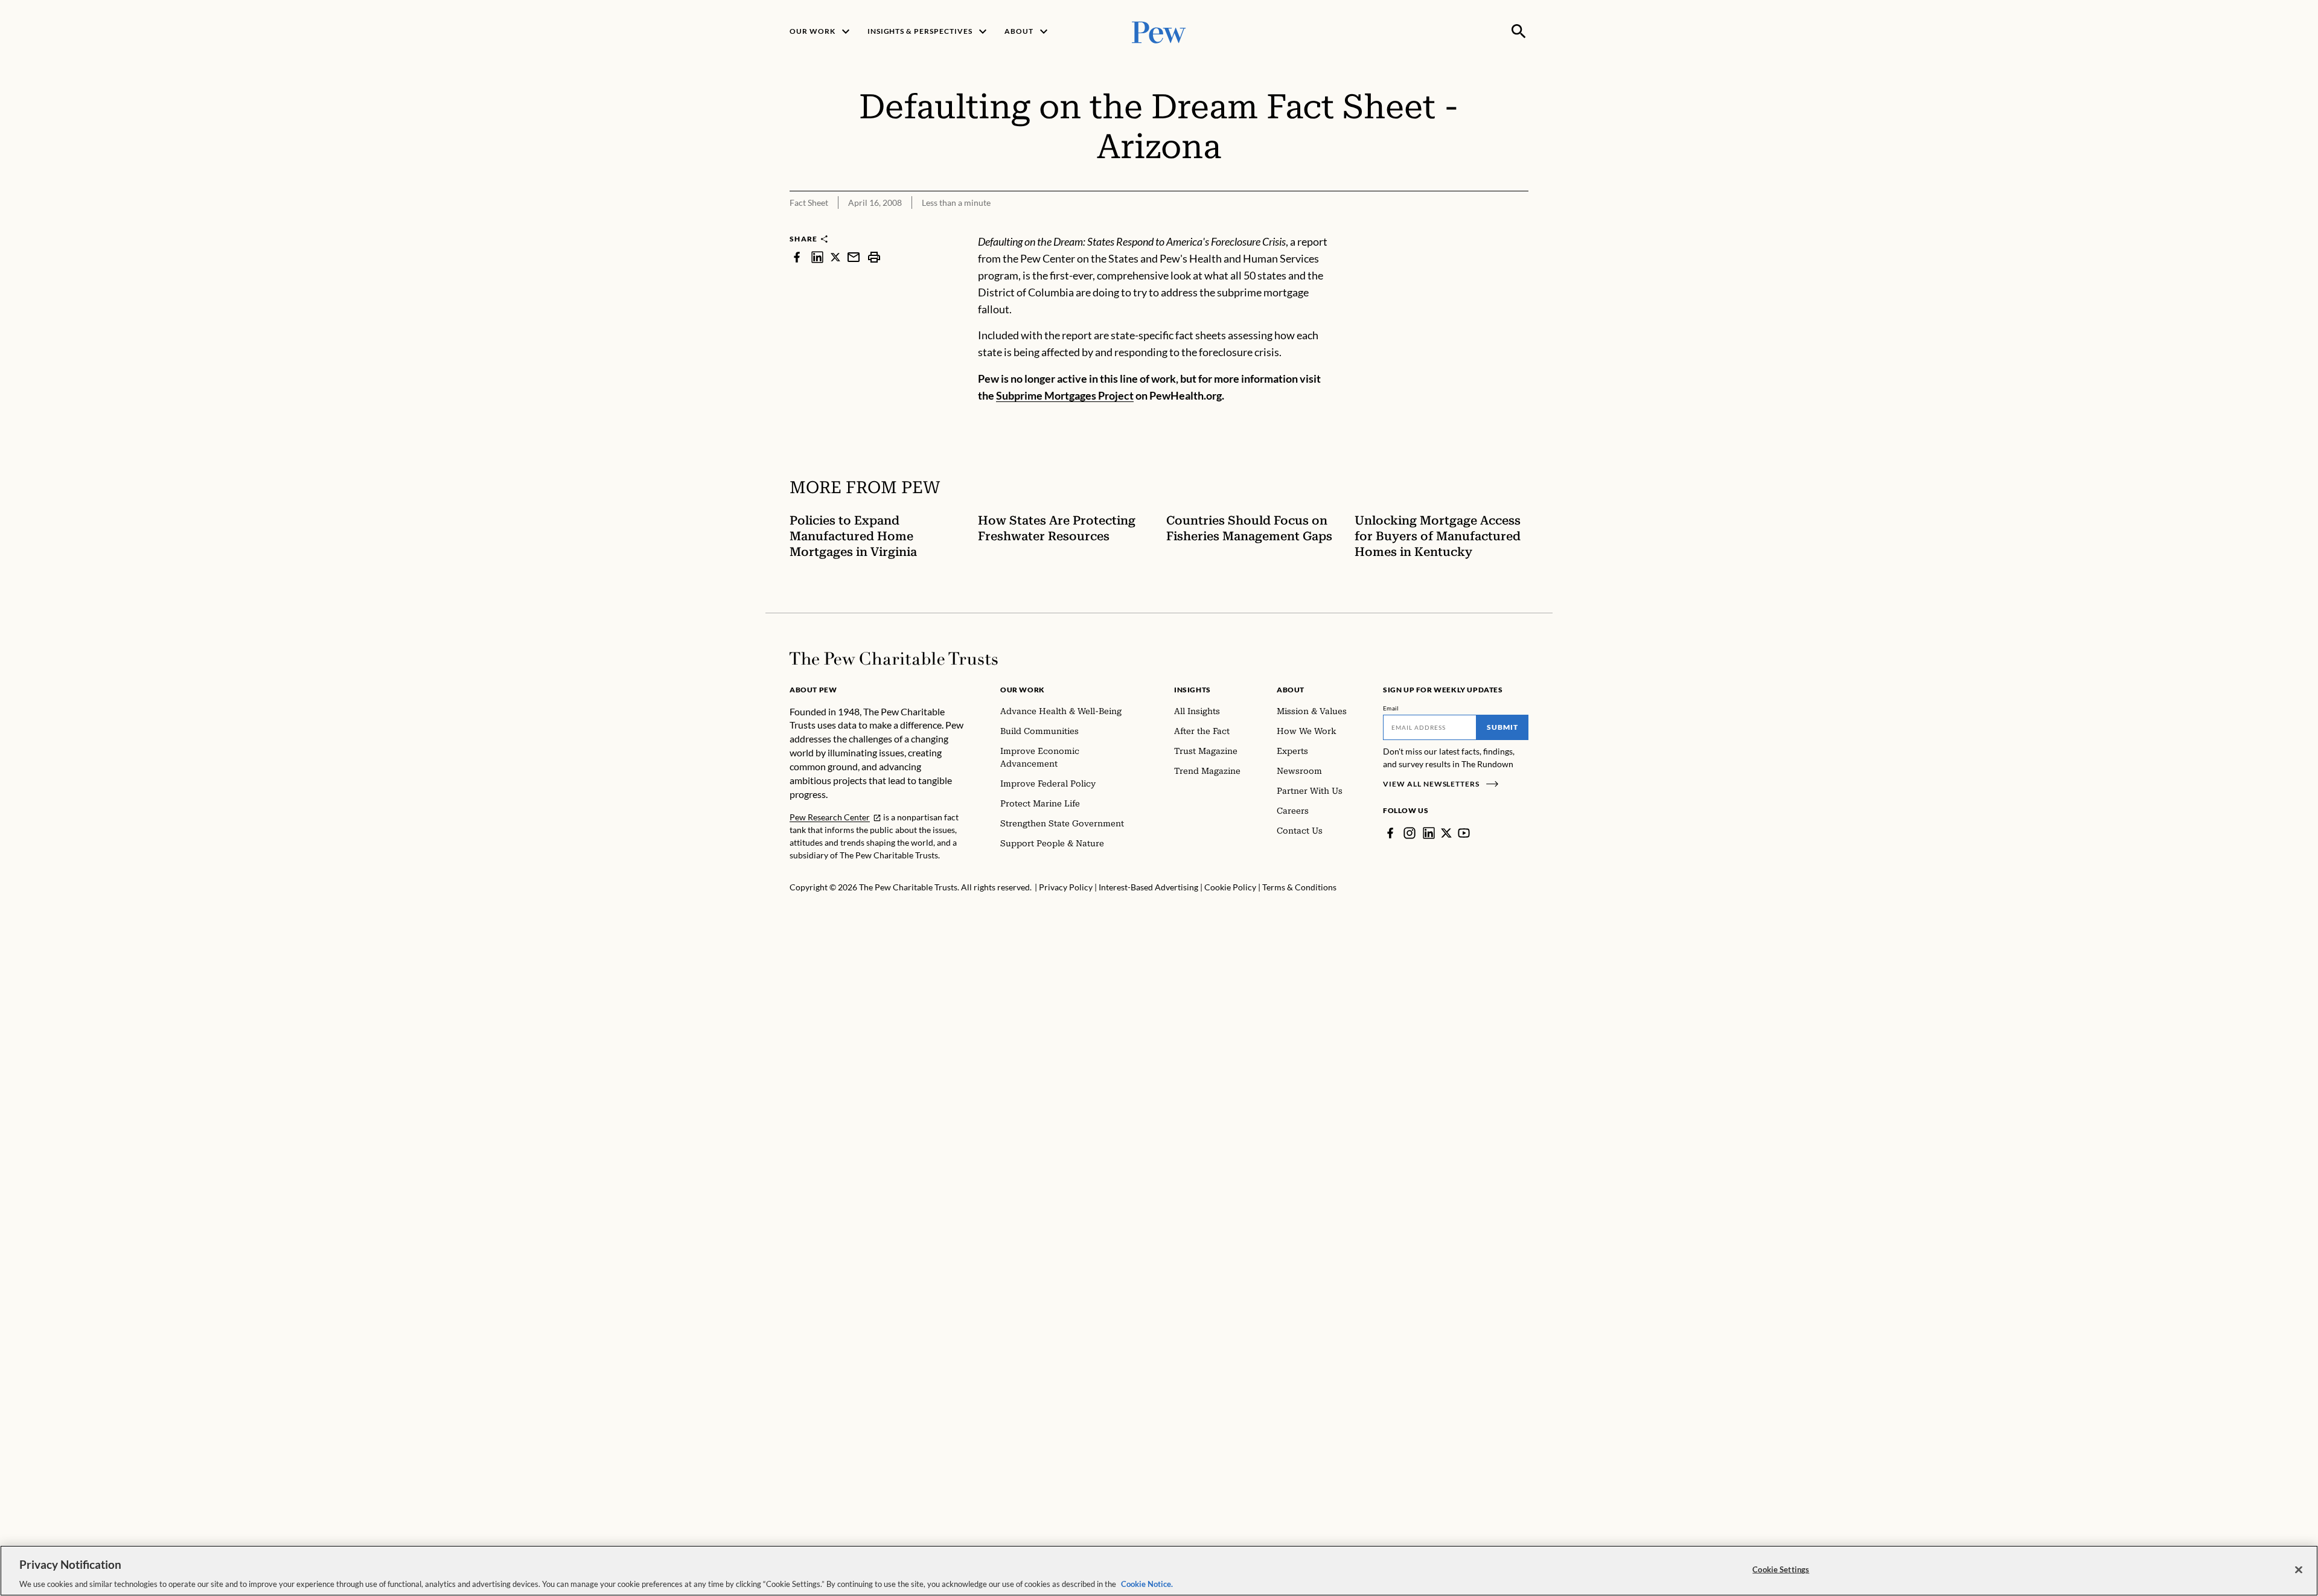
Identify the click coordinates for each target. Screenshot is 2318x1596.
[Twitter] (1446, 833)
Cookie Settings (1781, 1569)
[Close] (2299, 1569)
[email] (854, 257)
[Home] (894, 659)
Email (1391, 708)
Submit (1502, 727)
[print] (874, 257)
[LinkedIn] (1429, 833)
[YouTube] (1464, 833)
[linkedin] (817, 257)
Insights (1193, 690)
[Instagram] (1410, 833)
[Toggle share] (1521, 225)
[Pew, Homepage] (1159, 31)
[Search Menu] (1519, 31)
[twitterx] (835, 257)
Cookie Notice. (1147, 1583)
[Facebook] (1390, 833)
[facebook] (797, 257)
